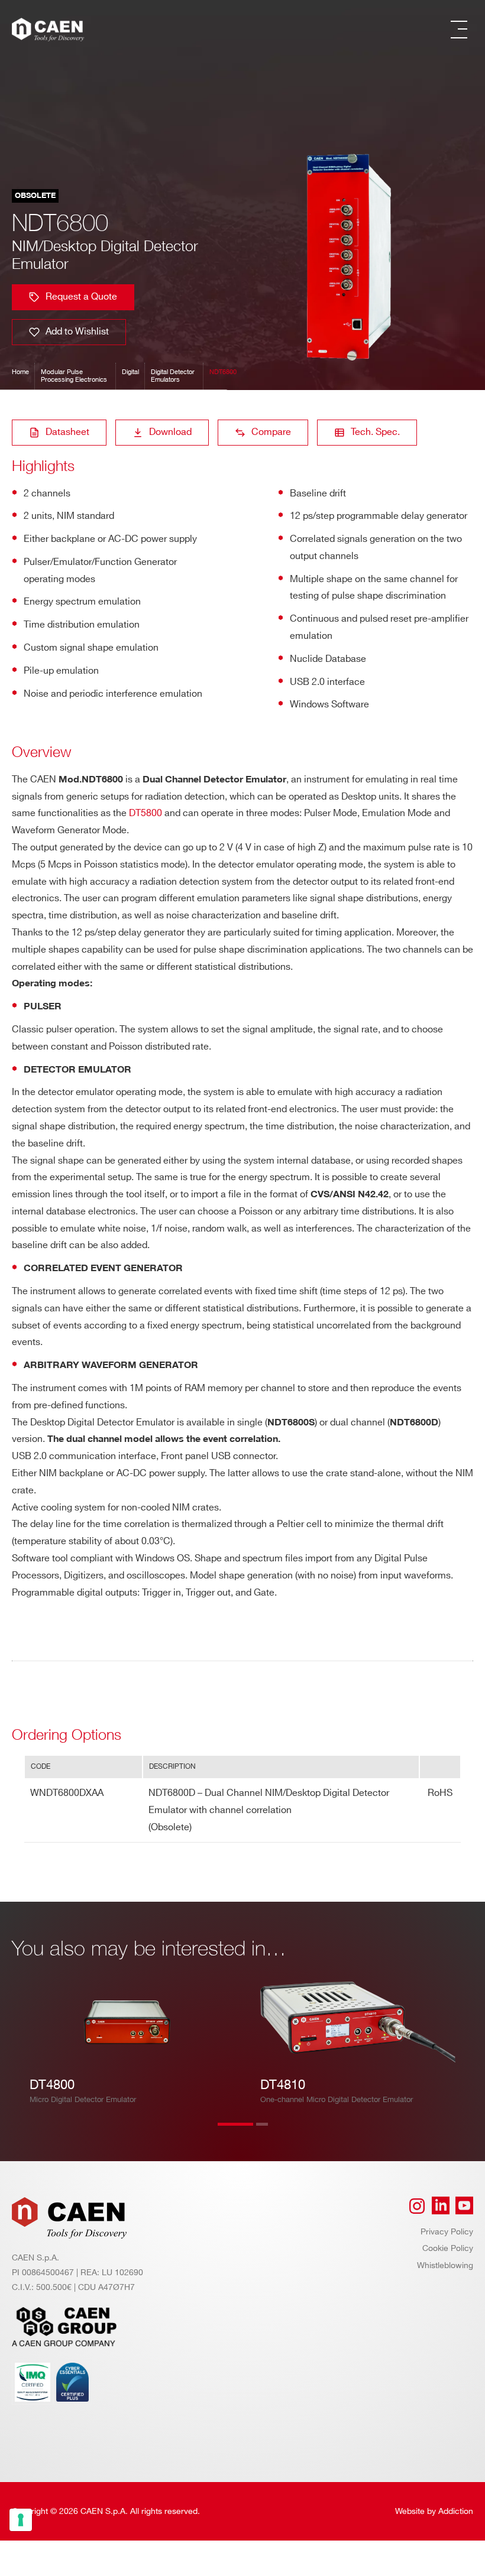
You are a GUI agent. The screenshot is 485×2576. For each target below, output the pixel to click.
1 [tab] (235, 2132)
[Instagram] (417, 2206)
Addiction (456, 2511)
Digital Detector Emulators (173, 376)
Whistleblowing (445, 2265)
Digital (130, 372)
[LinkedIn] (441, 2206)
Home (20, 372)
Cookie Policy (448, 2248)
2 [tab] (274, 2132)
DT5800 (145, 813)
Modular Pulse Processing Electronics (74, 376)
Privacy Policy (447, 2232)
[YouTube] (464, 2206)
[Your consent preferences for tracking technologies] (21, 2520)
